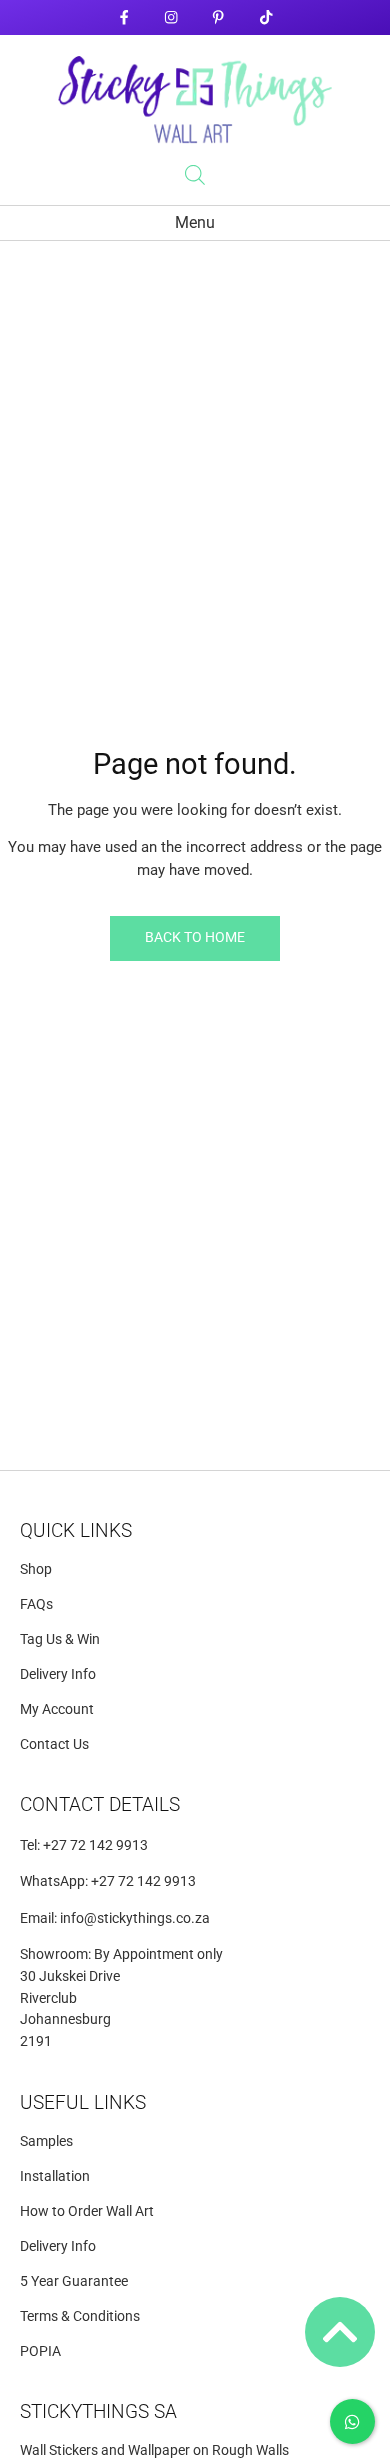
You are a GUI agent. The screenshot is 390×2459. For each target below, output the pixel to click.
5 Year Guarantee (74, 2281)
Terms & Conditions (80, 2316)
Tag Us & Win (60, 1639)
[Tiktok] (265, 17)
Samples (46, 2141)
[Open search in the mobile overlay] (195, 175)
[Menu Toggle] (195, 223)
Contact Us (54, 1744)
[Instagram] (171, 17)
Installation (55, 2176)
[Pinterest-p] (218, 17)
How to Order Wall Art (87, 2211)
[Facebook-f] (123, 17)
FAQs (36, 1604)
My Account (57, 1709)
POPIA (40, 2351)
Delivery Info (58, 1674)
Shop (36, 1569)
